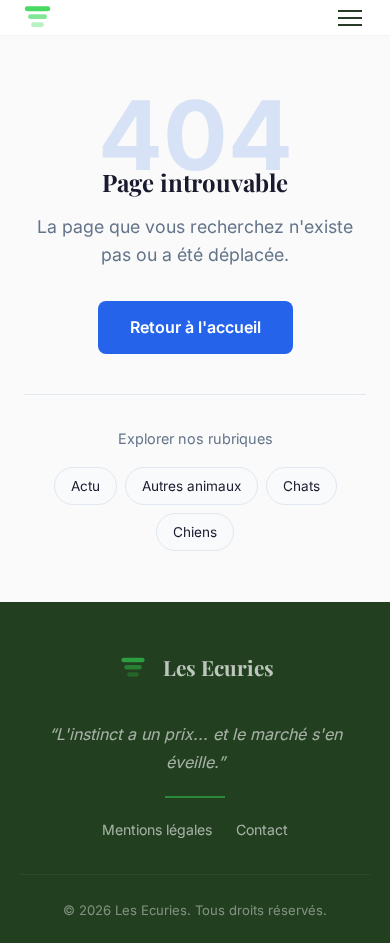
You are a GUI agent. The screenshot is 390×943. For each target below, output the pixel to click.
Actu (85, 486)
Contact (262, 829)
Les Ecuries (218, 667)
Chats (301, 486)
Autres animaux (191, 486)
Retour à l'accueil (195, 327)
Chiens (195, 532)
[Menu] (350, 18)
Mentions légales (157, 829)
